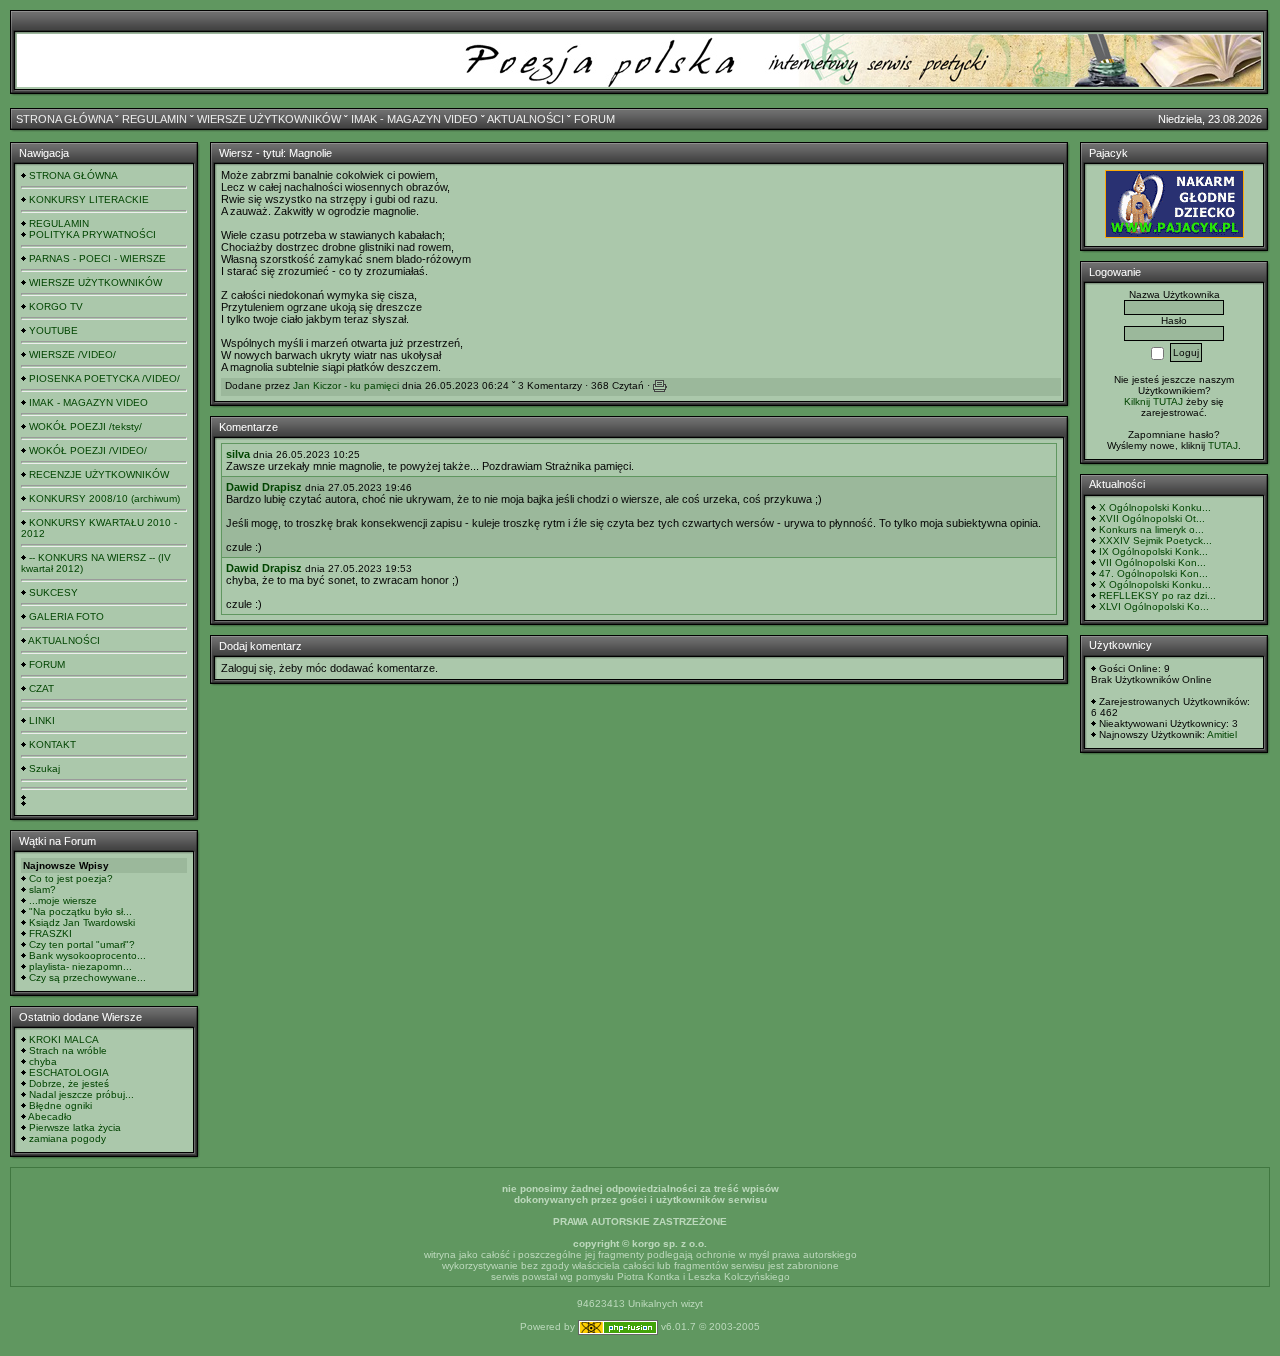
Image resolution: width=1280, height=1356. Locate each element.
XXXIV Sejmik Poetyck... (1155, 540)
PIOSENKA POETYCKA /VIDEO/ (104, 378)
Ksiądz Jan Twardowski (82, 922)
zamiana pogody (67, 1138)
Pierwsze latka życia (75, 1127)
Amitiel (1222, 734)
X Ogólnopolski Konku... (1155, 507)
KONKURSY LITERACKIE (89, 199)
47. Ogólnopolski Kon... (1153, 573)
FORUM (594, 119)
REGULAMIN (154, 119)
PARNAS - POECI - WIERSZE (97, 258)
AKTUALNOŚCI (525, 119)
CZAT (41, 688)
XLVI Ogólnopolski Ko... (1154, 606)
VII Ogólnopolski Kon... (1152, 562)
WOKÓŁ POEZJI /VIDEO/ (88, 450)
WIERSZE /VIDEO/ (72, 354)
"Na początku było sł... (80, 911)
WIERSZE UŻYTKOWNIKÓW (269, 119)
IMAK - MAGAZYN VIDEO (414, 119)
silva (238, 454)
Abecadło (50, 1116)
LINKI (42, 720)
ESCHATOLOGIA (69, 1072)
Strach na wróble (68, 1050)
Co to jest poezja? (71, 878)
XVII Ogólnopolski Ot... (1152, 518)
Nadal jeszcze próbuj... (81, 1094)
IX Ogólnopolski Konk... (1153, 551)
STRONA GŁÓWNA (64, 119)
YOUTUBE (53, 330)
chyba (43, 1061)
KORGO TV (56, 306)
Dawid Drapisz (264, 487)
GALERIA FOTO (66, 616)
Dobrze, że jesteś (69, 1083)
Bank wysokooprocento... (87, 955)
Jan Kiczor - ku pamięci (346, 385)
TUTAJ (1223, 445)
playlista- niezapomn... (80, 966)
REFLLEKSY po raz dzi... (1157, 595)
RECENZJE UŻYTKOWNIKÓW (99, 474)
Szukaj (44, 768)
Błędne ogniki (60, 1105)
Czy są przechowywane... (87, 977)
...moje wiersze (63, 900)
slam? (42, 889)
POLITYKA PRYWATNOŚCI (92, 234)
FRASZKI (50, 933)
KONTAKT (52, 744)
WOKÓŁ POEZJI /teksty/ (85, 426)
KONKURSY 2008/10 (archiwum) (104, 498)
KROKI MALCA (64, 1039)
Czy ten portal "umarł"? (82, 944)
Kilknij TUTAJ (1153, 401)
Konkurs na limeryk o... (1151, 529)
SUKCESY (53, 592)
